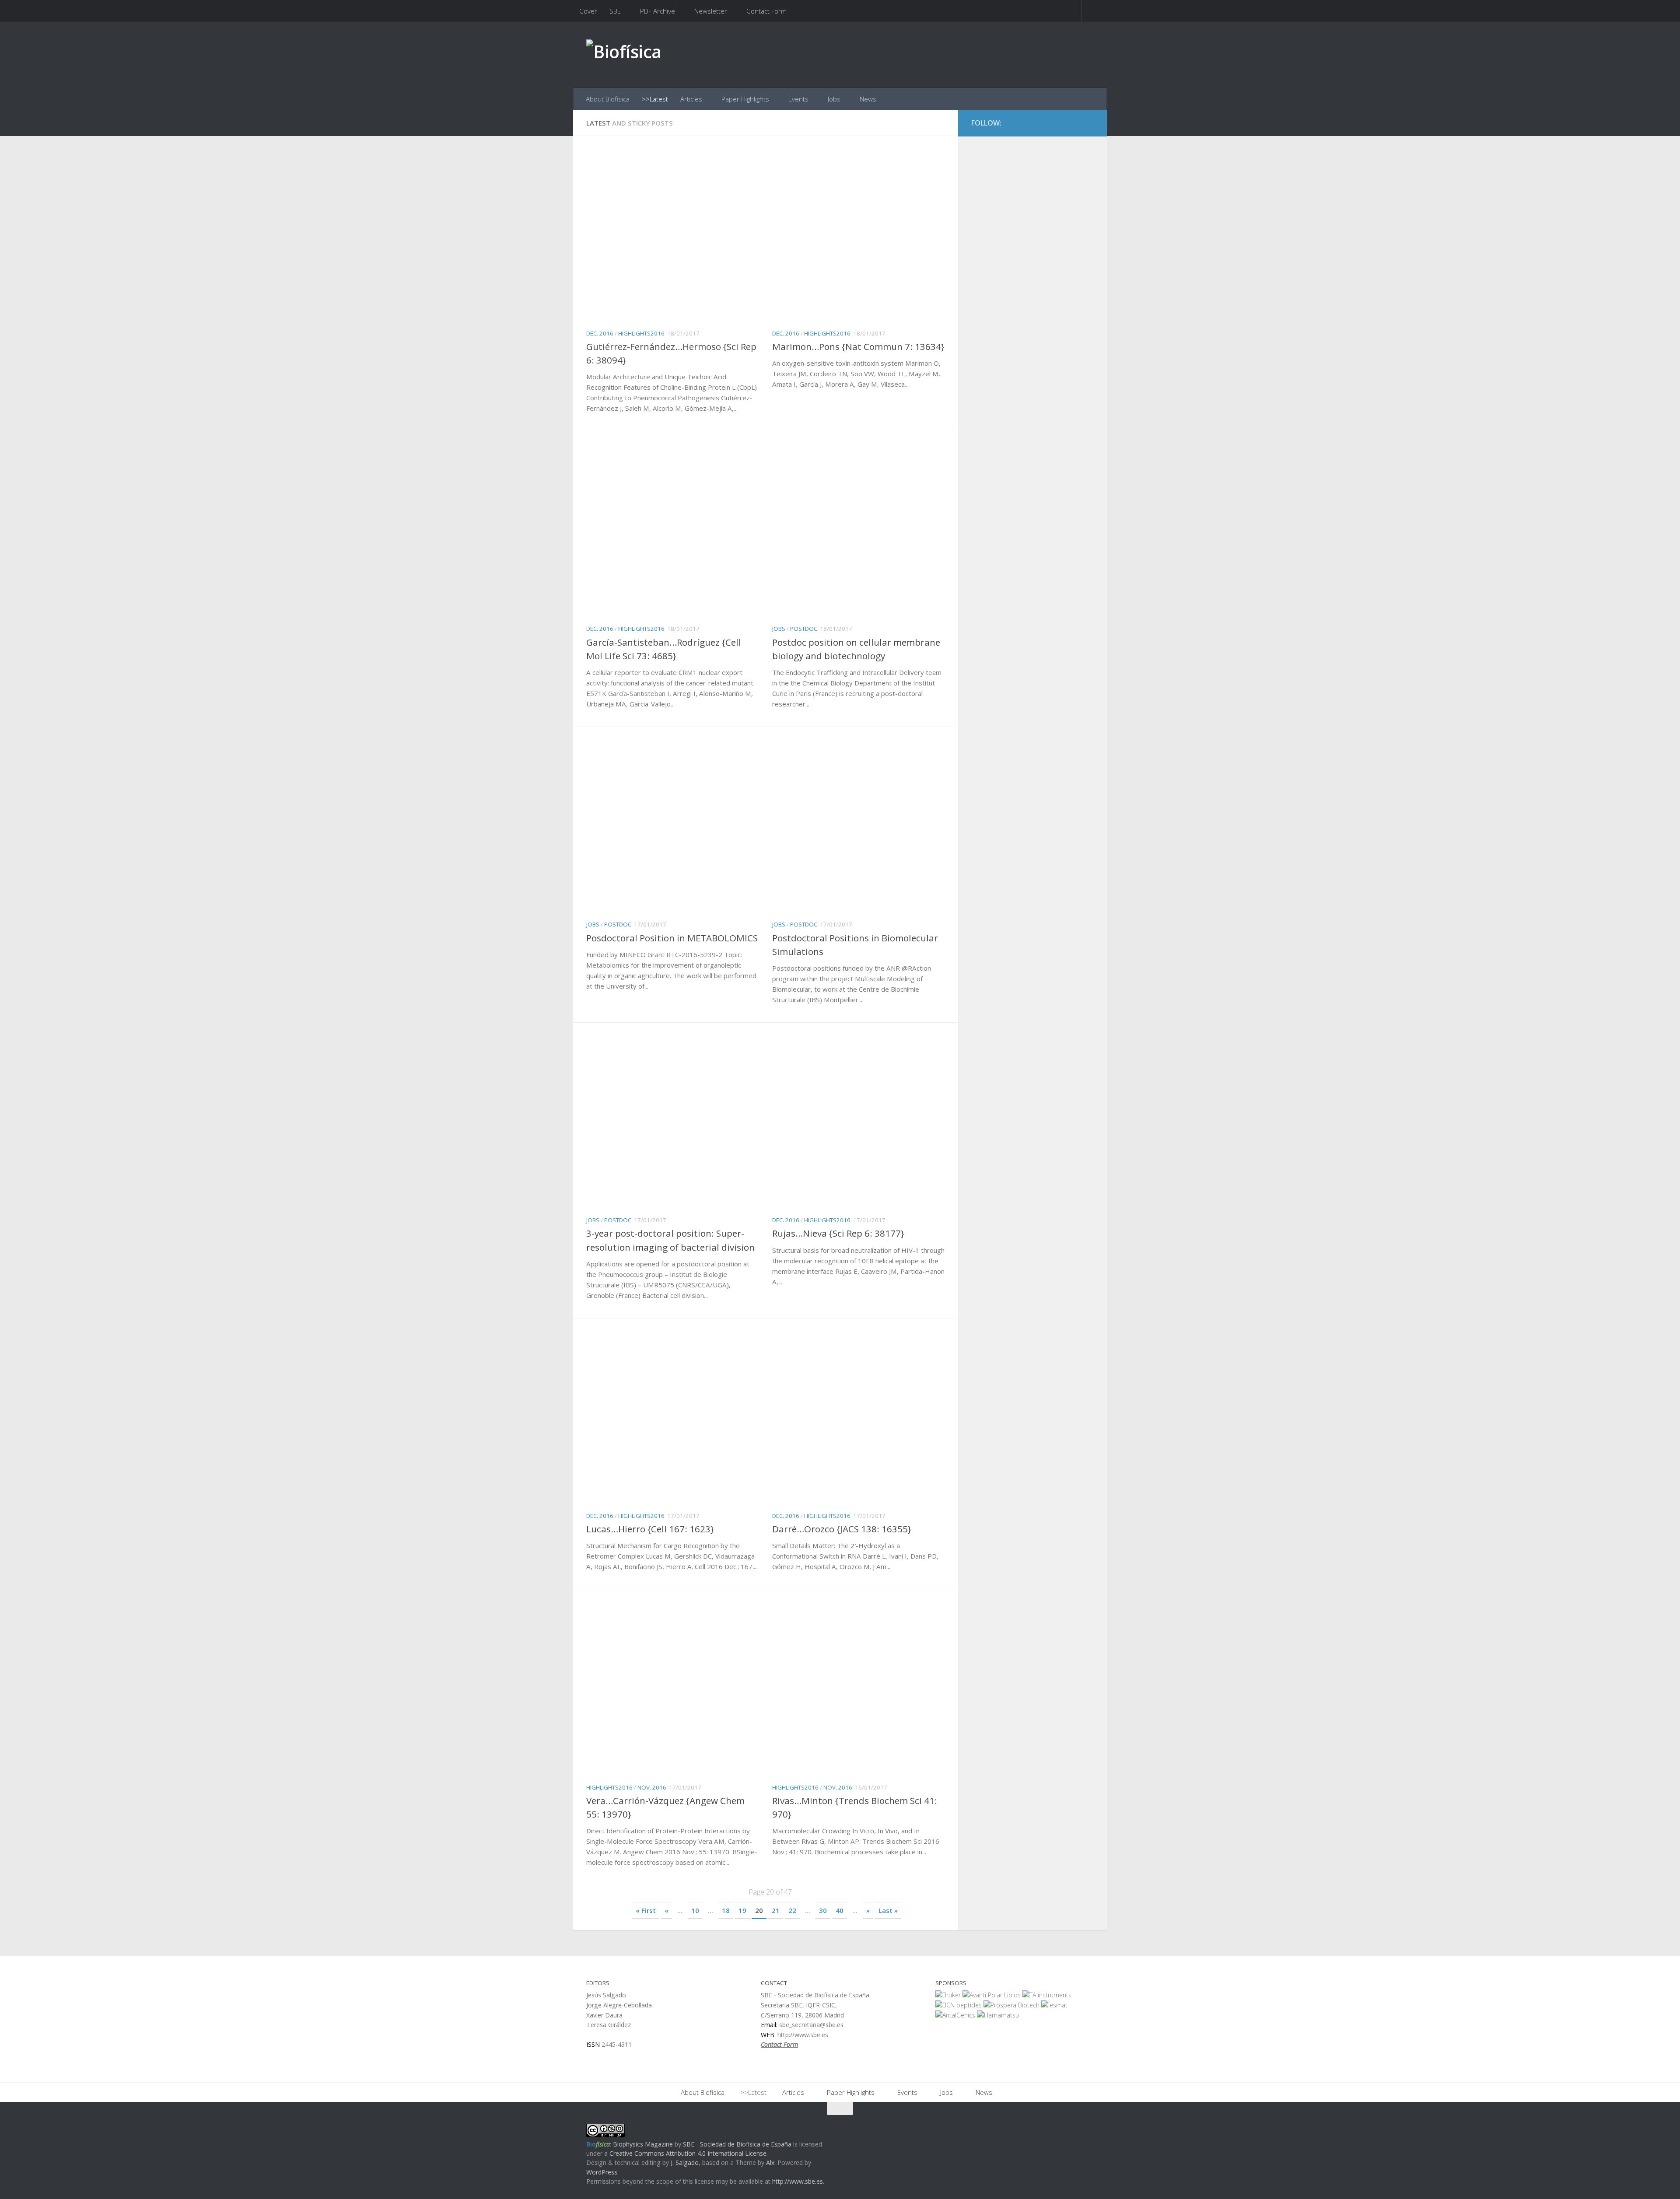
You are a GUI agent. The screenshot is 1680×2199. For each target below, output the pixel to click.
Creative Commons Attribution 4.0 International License (688, 2153)
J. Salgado (685, 2162)
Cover (588, 11)
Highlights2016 (641, 333)
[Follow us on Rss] (1088, 123)
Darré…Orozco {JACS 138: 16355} (842, 1529)
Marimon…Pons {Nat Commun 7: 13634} (858, 346)
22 (792, 1910)
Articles (691, 99)
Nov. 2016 (652, 1787)
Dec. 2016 (600, 333)
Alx (770, 2162)
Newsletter (711, 11)
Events (798, 99)
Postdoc (804, 629)
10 (695, 1910)
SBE (615, 11)
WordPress (602, 2172)
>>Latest (655, 99)
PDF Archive (658, 11)
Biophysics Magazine (643, 2144)
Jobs (834, 99)
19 (742, 1910)
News (868, 99)
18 (726, 1910)
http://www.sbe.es (798, 2181)
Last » (888, 1910)
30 (823, 1910)
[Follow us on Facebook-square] (1056, 123)
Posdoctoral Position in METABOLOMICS (672, 938)
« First (646, 1910)
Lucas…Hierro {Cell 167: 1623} (650, 1529)
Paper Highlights (745, 99)
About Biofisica (608, 99)
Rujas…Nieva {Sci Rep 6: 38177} (838, 1233)
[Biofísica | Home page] (624, 55)
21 (776, 1910)
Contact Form (766, 11)
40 (840, 1910)
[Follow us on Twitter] (1072, 123)
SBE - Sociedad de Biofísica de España (737, 2144)
